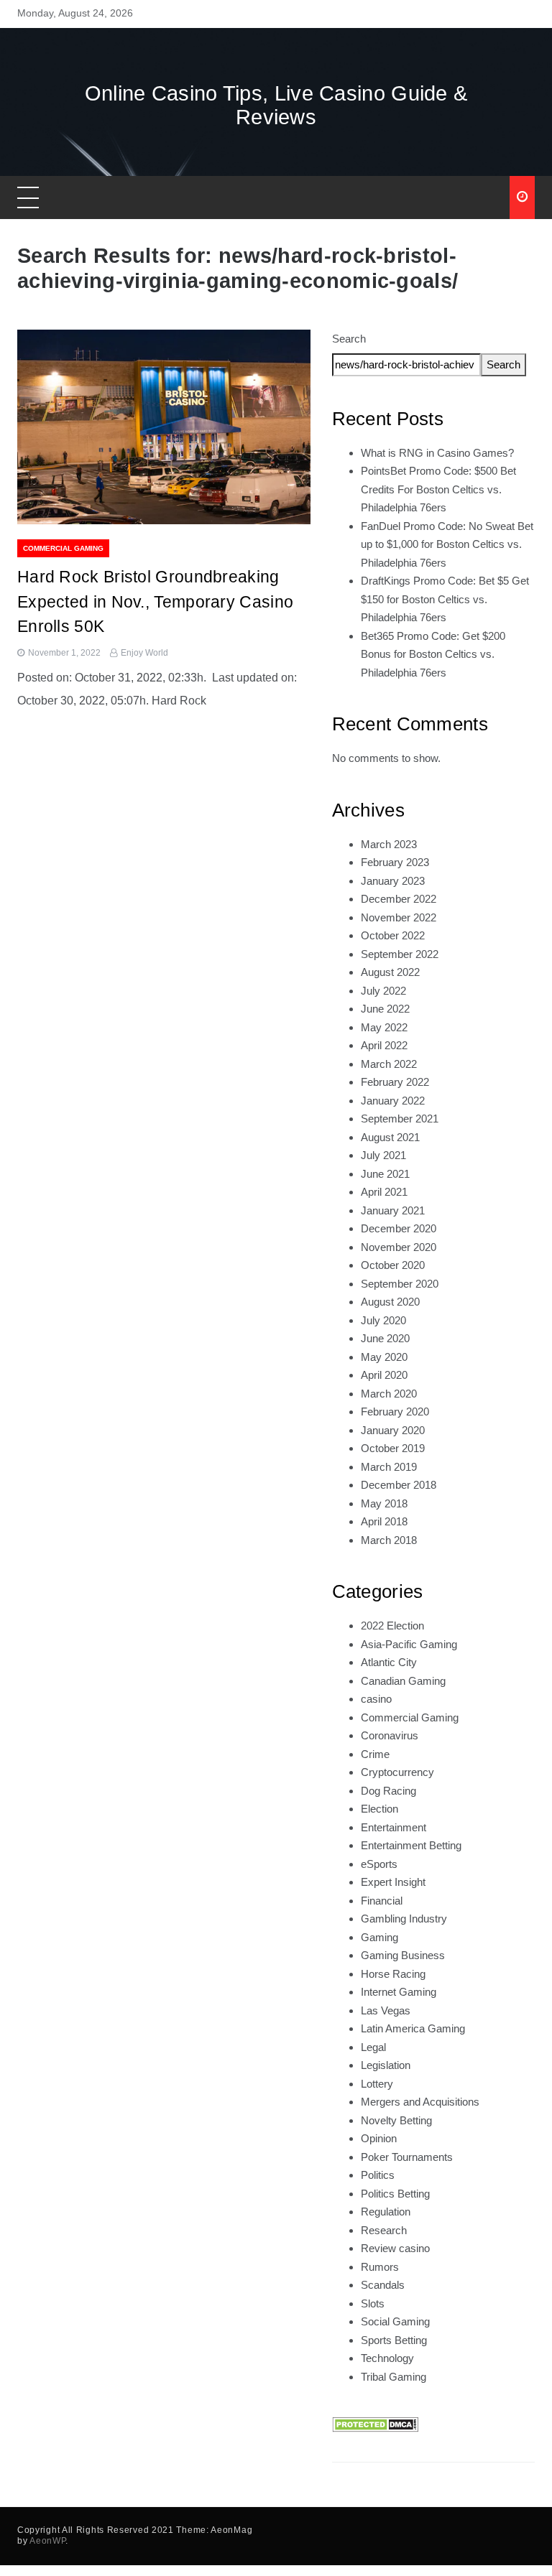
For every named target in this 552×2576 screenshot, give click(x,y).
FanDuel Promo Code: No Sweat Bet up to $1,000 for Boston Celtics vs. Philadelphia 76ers (447, 544)
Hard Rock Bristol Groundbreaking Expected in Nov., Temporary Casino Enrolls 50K (155, 601)
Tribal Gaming (394, 2377)
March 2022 (389, 1064)
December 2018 (399, 1485)
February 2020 (395, 1412)
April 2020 (384, 1375)
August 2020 (390, 1302)
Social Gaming (395, 2321)
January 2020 (393, 1430)
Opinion (379, 2138)
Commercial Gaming (63, 548)
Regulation (386, 2212)
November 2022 (399, 917)
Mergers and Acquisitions (420, 2102)
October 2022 (393, 935)
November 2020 (399, 1247)
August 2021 (390, 1137)
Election (379, 1809)
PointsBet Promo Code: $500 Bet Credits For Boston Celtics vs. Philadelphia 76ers (438, 489)
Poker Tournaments (407, 2157)
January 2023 (393, 881)
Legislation (386, 2065)
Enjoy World (144, 653)
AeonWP (47, 2541)
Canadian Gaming (403, 1681)
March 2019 (389, 1467)
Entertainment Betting (411, 1845)
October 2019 (393, 1448)
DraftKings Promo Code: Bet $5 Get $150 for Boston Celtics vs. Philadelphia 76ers (445, 599)
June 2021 (385, 1174)
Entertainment (394, 1827)
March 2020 (389, 1394)
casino (376, 1699)
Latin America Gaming (413, 2028)
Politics (378, 2175)
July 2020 (383, 1320)
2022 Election (392, 1626)
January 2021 (393, 1210)
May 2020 (384, 1357)
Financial (382, 1901)
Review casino (395, 2248)
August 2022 (390, 972)
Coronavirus (390, 1735)
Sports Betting (394, 2340)
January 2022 (393, 1101)
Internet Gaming (399, 1992)
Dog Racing (388, 1791)
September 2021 (400, 1119)
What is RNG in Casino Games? (437, 453)
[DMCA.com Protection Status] (375, 2423)
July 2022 (383, 991)
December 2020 (399, 1228)
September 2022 (400, 954)
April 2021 (384, 1192)
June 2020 (385, 1338)
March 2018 (389, 1540)
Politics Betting (395, 2194)
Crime (375, 1754)
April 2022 (384, 1045)
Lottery (377, 2084)
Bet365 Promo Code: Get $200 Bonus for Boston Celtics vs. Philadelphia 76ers (433, 654)
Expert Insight (393, 1882)
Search (349, 339)
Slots (373, 2303)
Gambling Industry (404, 1919)
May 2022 (384, 1027)
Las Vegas (386, 2010)
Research (384, 2230)
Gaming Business (403, 1955)
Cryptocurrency (397, 1772)
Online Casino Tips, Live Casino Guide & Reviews (276, 105)
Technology (387, 2358)
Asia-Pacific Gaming (409, 1644)
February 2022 (395, 1082)
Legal (373, 2047)
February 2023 (395, 862)
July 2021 (383, 1155)
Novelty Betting (396, 2120)
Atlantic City (389, 1662)
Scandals (383, 2285)
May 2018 (384, 1503)
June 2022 (385, 1009)
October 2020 (393, 1265)
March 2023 (389, 844)
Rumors (380, 2267)
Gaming (379, 1937)
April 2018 (384, 1521)
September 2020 (400, 1284)
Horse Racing (393, 1974)
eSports (379, 1864)
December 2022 (399, 899)
